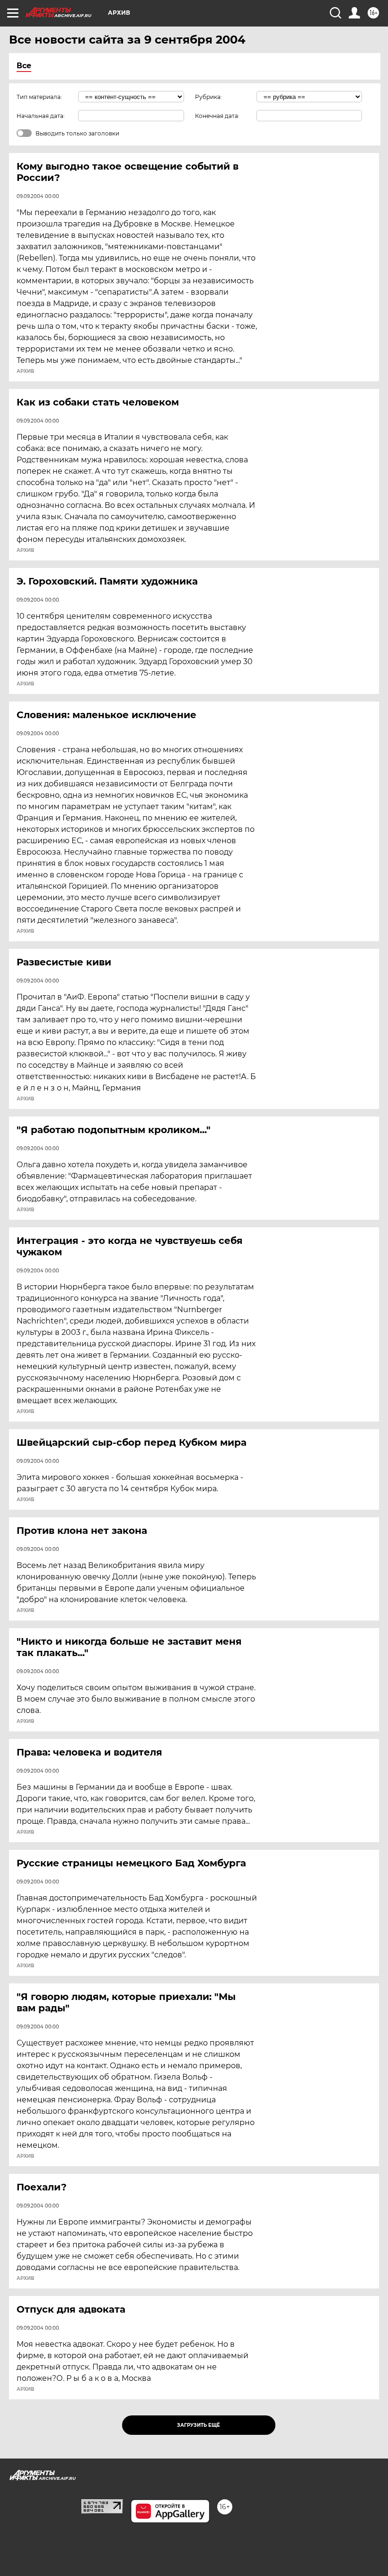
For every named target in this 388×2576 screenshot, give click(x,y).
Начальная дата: (41, 116)
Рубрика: (208, 97)
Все (24, 66)
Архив (25, 371)
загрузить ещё (198, 2425)
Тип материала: (39, 97)
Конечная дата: (217, 116)
